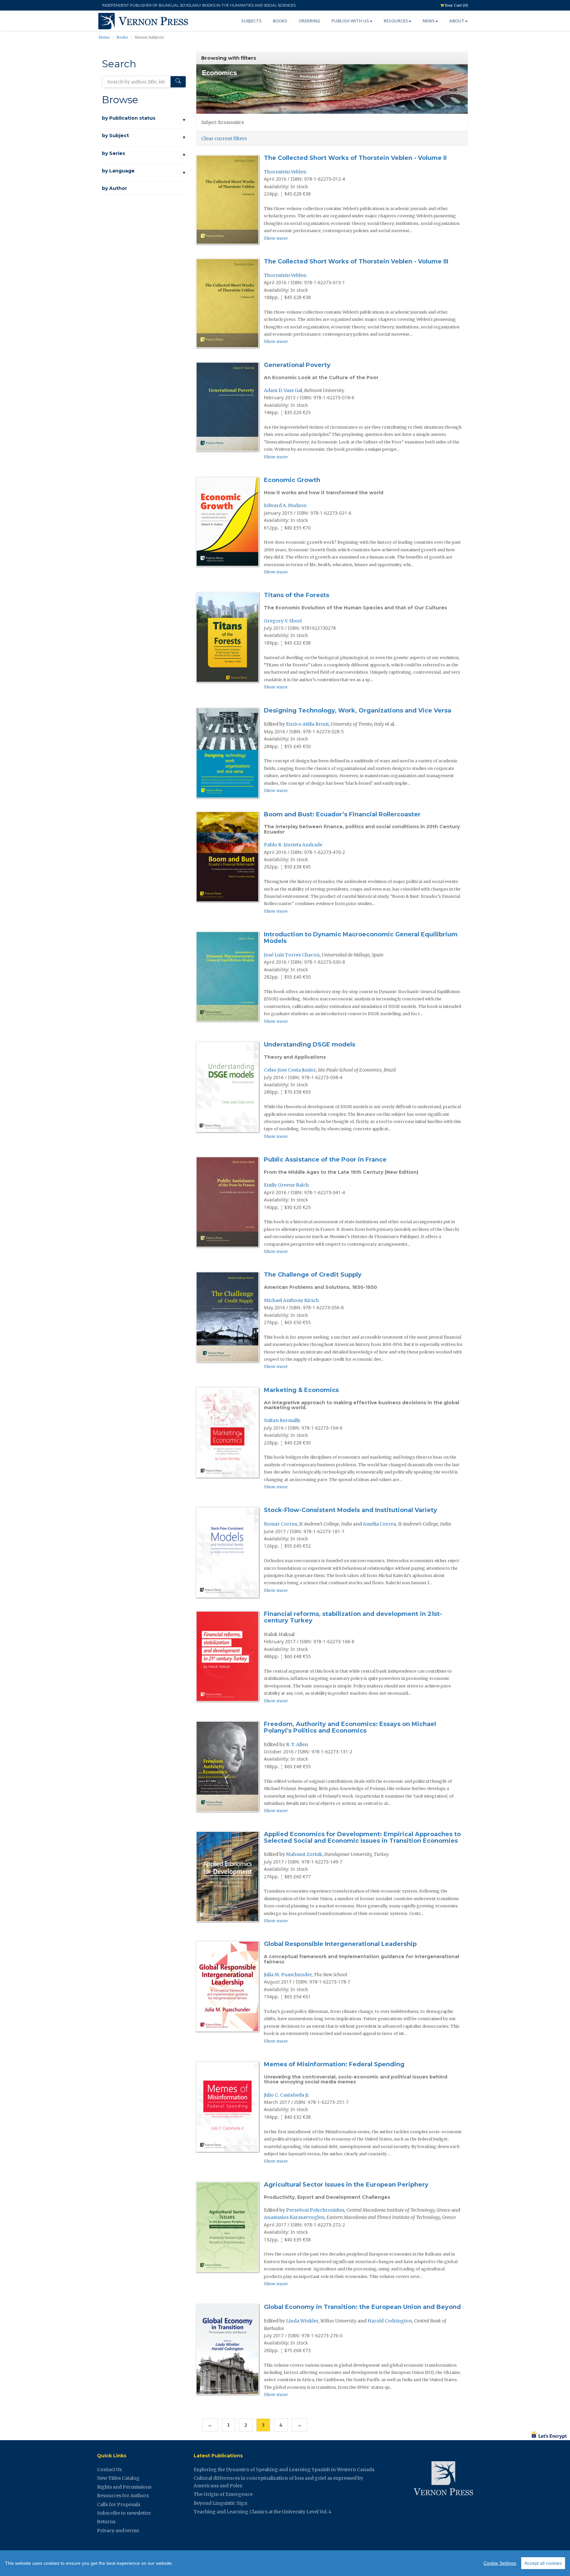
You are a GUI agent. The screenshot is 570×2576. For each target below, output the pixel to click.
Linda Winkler (302, 2321)
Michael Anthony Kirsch (291, 1300)
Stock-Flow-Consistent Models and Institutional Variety (350, 1510)
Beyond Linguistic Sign (221, 2503)
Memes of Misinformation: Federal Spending (334, 2064)
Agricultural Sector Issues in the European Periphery (346, 2185)
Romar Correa (280, 1524)
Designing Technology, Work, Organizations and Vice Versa (358, 711)
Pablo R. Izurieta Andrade (293, 845)
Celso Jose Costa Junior (290, 1070)
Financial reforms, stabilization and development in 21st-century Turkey (353, 1617)
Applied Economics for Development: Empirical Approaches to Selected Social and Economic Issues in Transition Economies (362, 1837)
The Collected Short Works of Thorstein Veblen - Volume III (356, 261)
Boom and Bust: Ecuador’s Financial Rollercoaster (342, 814)
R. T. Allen (297, 1744)
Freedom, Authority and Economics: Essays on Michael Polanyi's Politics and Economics (350, 1727)
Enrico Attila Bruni (307, 724)
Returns (106, 2522)
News (429, 21)
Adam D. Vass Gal (283, 390)
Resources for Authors (123, 2496)
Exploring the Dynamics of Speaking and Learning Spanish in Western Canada (284, 2470)
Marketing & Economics (301, 1390)
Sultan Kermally (282, 1420)
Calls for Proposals (119, 2504)
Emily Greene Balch (286, 1185)
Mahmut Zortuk (304, 1854)
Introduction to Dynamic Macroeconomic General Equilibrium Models (361, 938)
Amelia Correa (379, 1524)
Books (280, 21)
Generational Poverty (297, 365)
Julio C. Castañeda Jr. (287, 2095)
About (457, 21)
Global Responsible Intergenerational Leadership (340, 1944)
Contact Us (109, 2470)
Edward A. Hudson (285, 505)
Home (104, 37)
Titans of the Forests (297, 595)
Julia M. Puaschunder (288, 1975)
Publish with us (350, 21)
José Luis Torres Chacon (292, 955)
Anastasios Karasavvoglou (294, 2217)
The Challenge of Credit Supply (313, 1275)
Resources (396, 21)
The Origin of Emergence (223, 2494)
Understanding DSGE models (310, 1045)
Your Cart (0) (456, 5)
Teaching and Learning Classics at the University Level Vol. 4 (263, 2512)
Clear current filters (224, 138)
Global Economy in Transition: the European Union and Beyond (362, 2307)
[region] (285, 2563)
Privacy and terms (118, 2531)
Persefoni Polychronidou (315, 2210)
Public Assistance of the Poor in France (325, 1160)
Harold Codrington (390, 2321)
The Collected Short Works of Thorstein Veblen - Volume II (355, 158)
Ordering (309, 21)
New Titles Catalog (118, 2478)
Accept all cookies (543, 2563)
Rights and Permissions (124, 2487)
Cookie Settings (500, 2563)
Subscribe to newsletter (124, 2513)
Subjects (251, 21)
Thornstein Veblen (285, 172)
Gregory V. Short (283, 621)
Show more (276, 238)
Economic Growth (292, 480)
